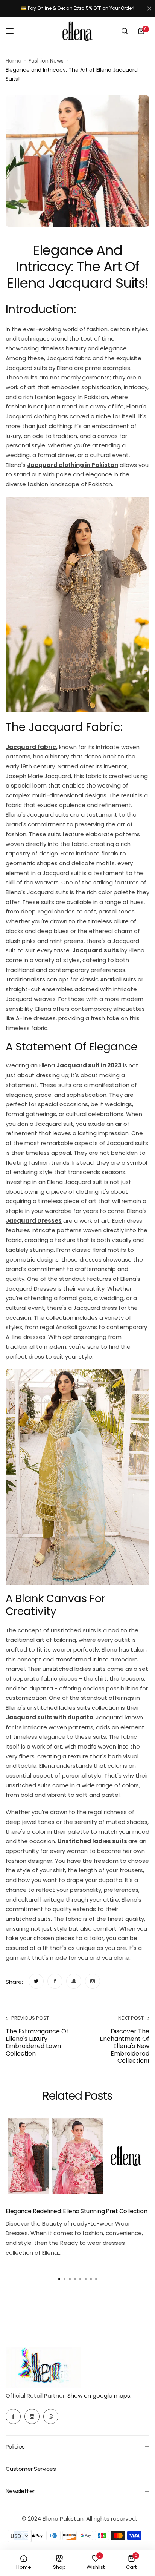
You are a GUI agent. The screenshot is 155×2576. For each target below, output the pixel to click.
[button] (96, 2279)
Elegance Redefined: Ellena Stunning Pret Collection (76, 2211)
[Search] (125, 31)
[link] (36, 1981)
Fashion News (46, 61)
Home (14, 61)
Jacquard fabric (31, 747)
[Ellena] (77, 31)
